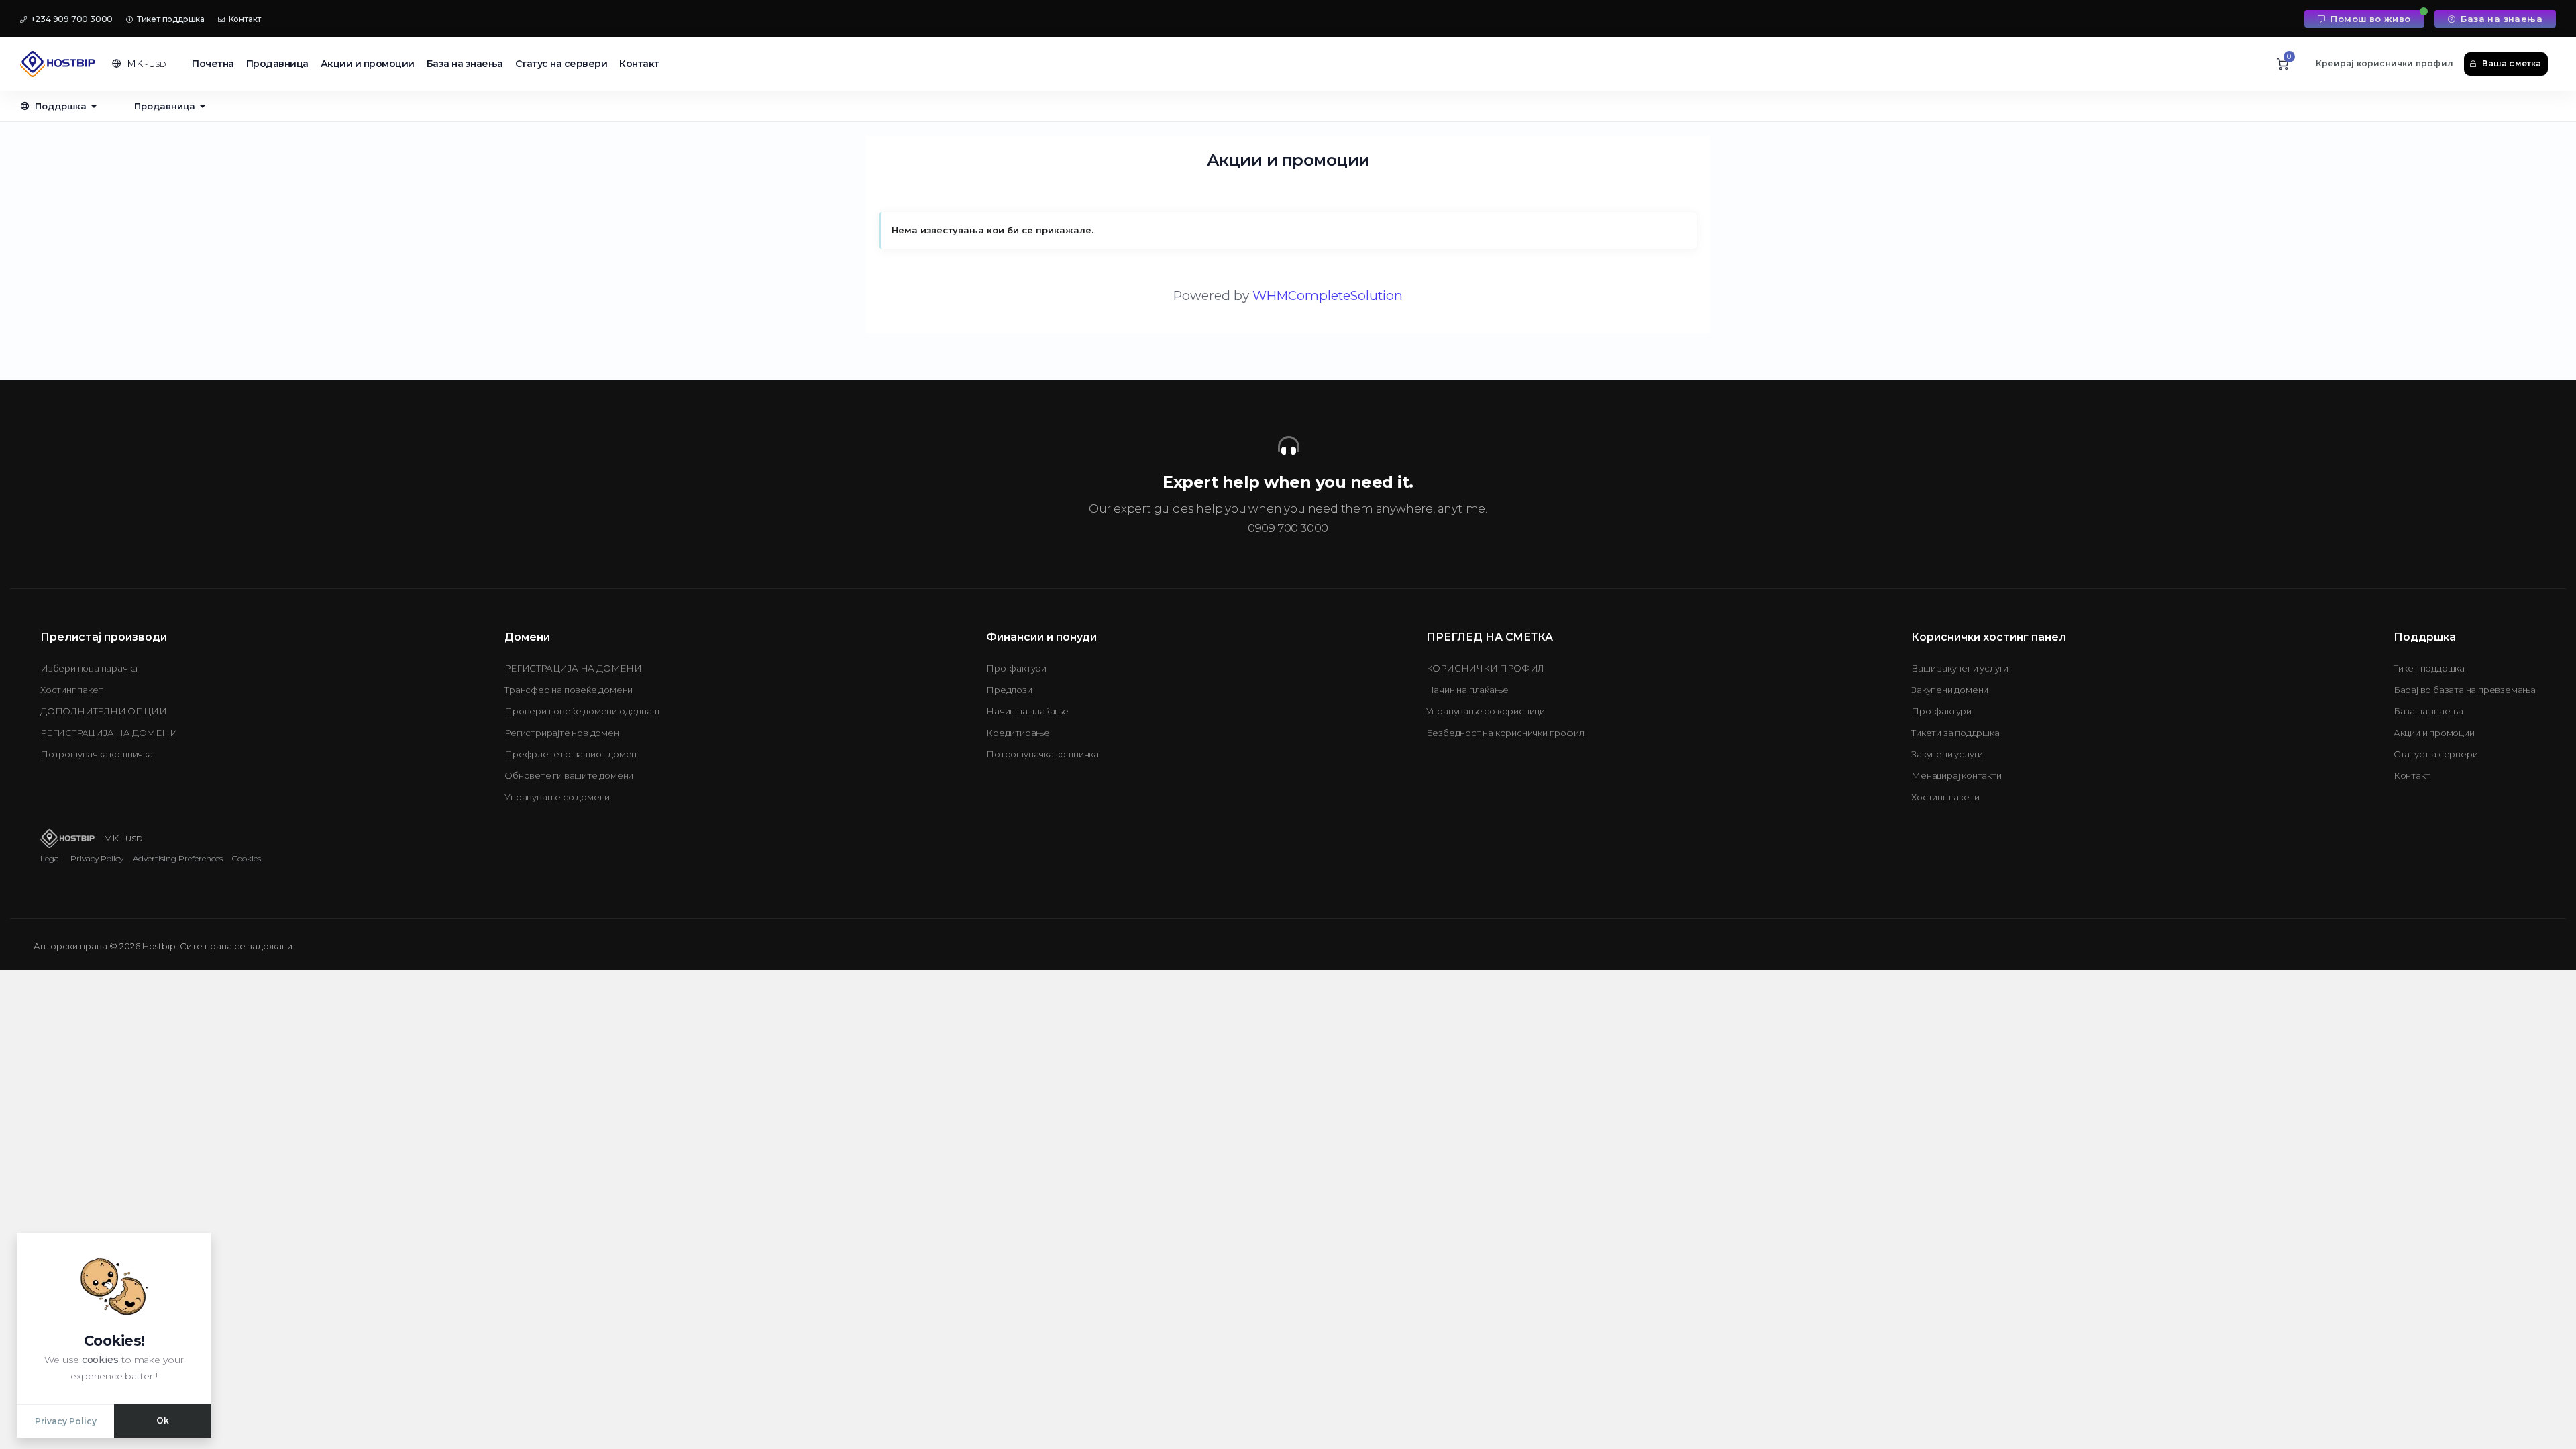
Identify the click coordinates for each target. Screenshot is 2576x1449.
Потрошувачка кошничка (97, 754)
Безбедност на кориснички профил (1505, 733)
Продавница (277, 64)
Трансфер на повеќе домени (569, 690)
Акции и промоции (368, 64)
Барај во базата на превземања (2465, 690)
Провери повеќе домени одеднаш (582, 711)
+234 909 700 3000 (71, 19)
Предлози (1009, 690)
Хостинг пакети (1945, 797)
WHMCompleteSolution (1328, 296)
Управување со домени (557, 797)
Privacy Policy (97, 858)
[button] (139, 64)
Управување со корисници (1486, 711)
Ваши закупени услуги (1960, 668)
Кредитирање (1018, 733)
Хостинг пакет (71, 690)
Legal (51, 858)
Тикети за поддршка (1955, 733)
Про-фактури (1016, 668)
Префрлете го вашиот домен (571, 754)
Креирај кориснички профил (2384, 63)
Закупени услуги (1947, 754)
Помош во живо (2369, 19)
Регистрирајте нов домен (561, 733)
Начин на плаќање (1027, 711)
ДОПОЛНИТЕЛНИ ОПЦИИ (103, 711)
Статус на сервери (561, 64)
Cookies (247, 858)
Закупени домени (1950, 690)
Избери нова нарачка (89, 668)
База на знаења (2500, 19)
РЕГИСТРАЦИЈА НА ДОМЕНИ (109, 733)
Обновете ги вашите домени (569, 775)
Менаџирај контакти (1956, 775)
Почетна (213, 64)
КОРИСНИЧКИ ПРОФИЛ (1486, 668)
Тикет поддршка (170, 19)
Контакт (244, 19)
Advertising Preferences (178, 858)
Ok (163, 1420)
